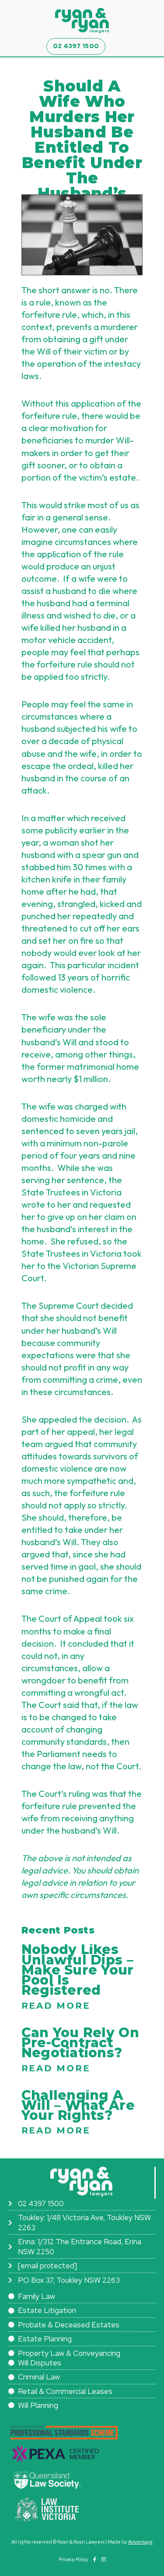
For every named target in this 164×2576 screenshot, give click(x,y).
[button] (112, 47)
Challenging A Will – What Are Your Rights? (78, 2105)
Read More (56, 2006)
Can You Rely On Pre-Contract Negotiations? (80, 2043)
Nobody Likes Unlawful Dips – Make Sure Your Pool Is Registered (78, 1970)
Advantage (140, 2542)
